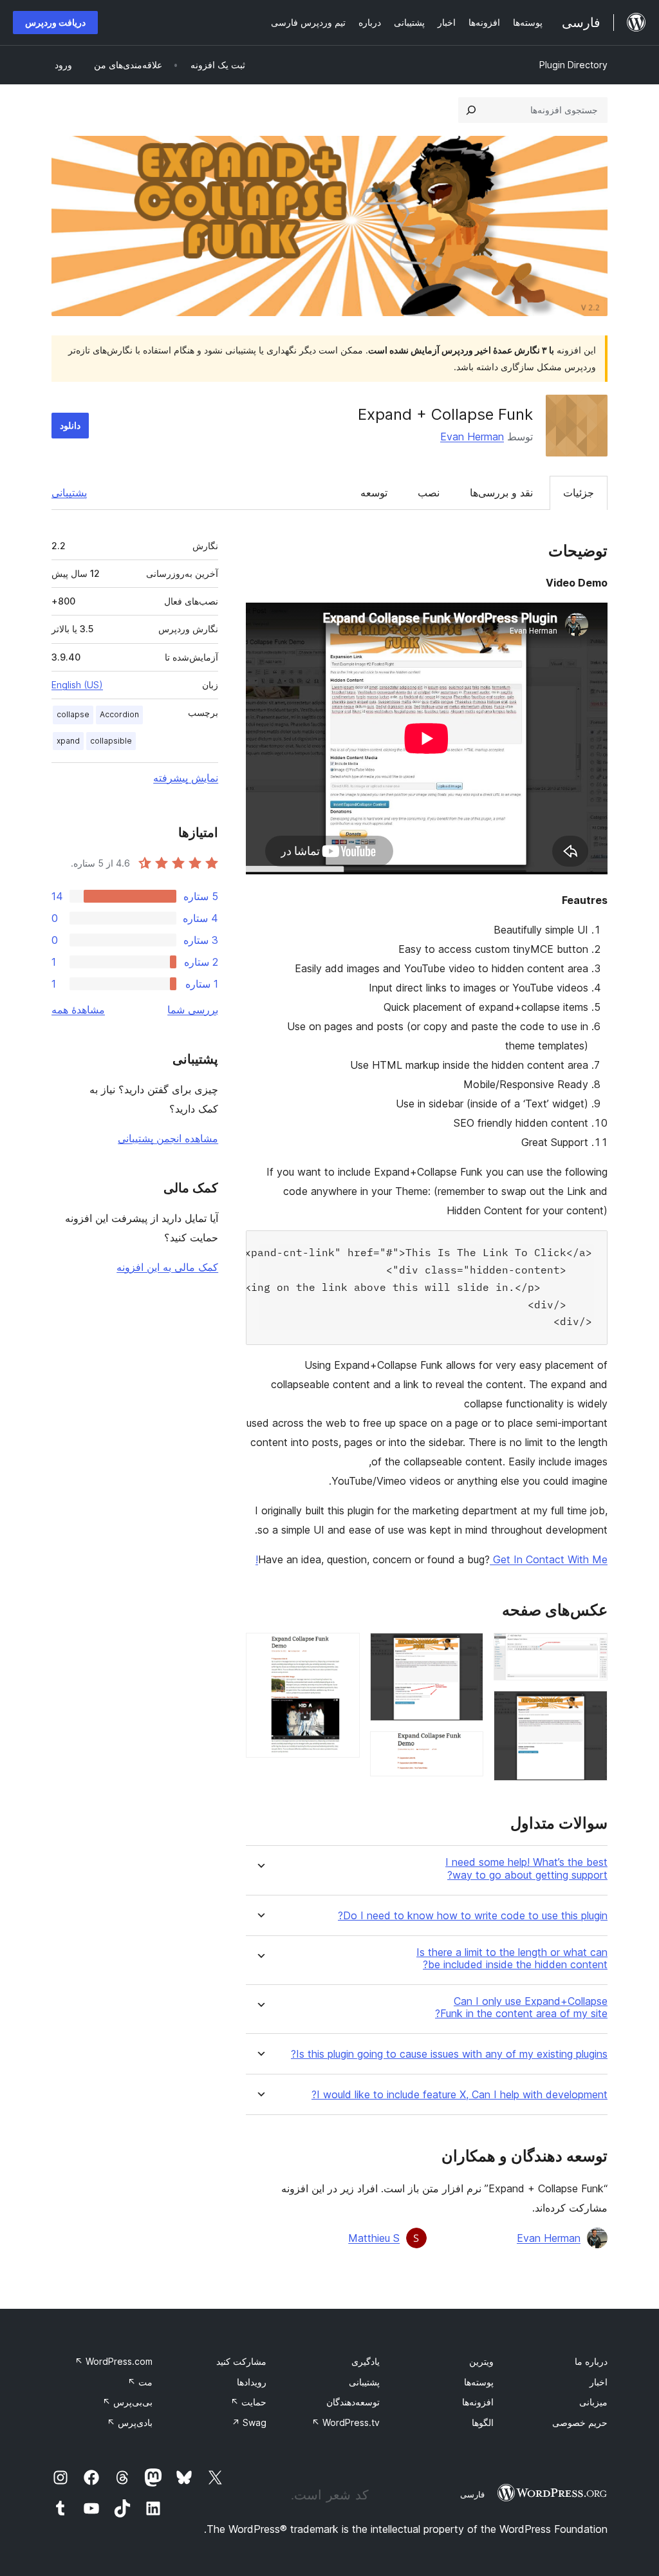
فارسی (472, 2494)
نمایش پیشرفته (186, 778)
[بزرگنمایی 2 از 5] (590, 1708)
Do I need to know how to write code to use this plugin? (473, 1916)
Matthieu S (374, 2238)
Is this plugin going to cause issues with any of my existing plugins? (449, 2054)
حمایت (248, 2402)
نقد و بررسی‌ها (501, 493)
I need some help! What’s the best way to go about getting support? (526, 1868)
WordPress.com (114, 2361)
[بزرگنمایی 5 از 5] (342, 1650)
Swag (249, 2422)
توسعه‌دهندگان (353, 2402)
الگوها (483, 2422)
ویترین (481, 2361)
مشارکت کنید (241, 2361)
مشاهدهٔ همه (78, 1010)
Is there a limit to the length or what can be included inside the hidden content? (512, 1959)
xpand (68, 741)
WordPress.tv (346, 2422)
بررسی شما (193, 1010)
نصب (429, 493)
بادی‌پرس (130, 2422)
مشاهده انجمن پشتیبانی (168, 1138)
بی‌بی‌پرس (127, 2402)
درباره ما (591, 2361)
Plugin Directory (573, 65)
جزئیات (579, 493)
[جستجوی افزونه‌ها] (471, 110)
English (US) (77, 685)
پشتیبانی (69, 493)
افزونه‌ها (478, 2402)
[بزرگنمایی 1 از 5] (590, 1650)
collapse (73, 714)
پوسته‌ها (479, 2382)
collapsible (111, 741)
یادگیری (366, 2361)
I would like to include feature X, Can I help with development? (459, 2095)
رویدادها (252, 2382)
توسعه (374, 493)
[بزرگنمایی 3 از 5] (466, 1650)
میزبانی (593, 2402)
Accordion (119, 714)
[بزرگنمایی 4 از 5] (466, 1749)
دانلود (70, 425)
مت (140, 2382)
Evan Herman (472, 437)
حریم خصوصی (580, 2422)
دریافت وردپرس (55, 22)
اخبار (599, 2382)
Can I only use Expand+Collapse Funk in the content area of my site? (521, 2007)
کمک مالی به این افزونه (167, 1267)
